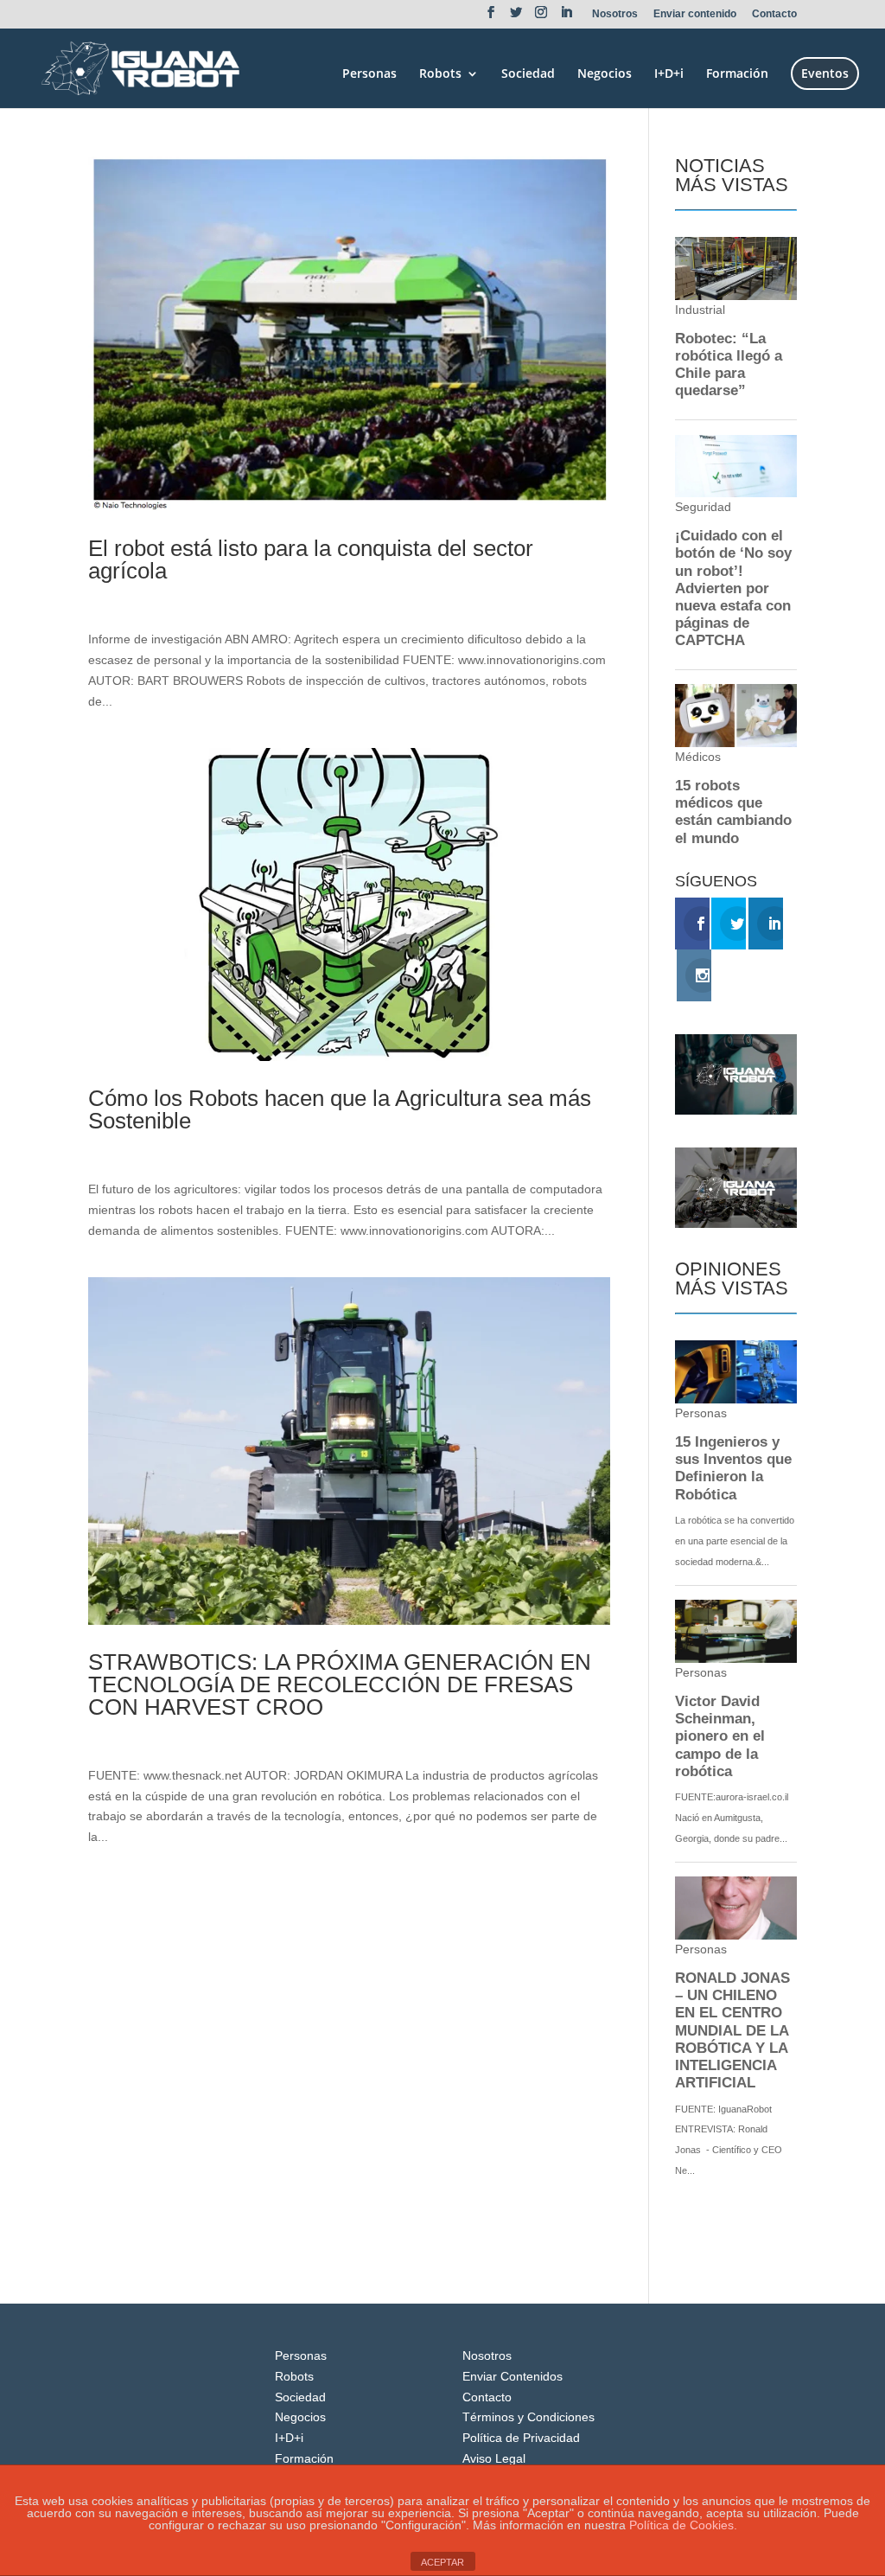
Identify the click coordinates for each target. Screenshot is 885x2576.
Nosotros (615, 14)
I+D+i (669, 74)
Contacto (774, 14)
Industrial (226, 600)
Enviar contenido (695, 14)
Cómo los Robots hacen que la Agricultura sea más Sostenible (340, 1109)
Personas (369, 74)
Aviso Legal (494, 2458)
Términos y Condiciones (528, 2417)
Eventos (825, 73)
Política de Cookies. (683, 2525)
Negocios (605, 74)
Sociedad (528, 74)
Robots (440, 74)
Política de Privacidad (521, 2438)
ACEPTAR (442, 2562)
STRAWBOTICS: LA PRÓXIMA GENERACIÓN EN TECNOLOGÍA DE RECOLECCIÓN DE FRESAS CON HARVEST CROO (340, 1684)
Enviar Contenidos (513, 2376)
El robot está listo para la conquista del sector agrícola (311, 559)
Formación (737, 74)
